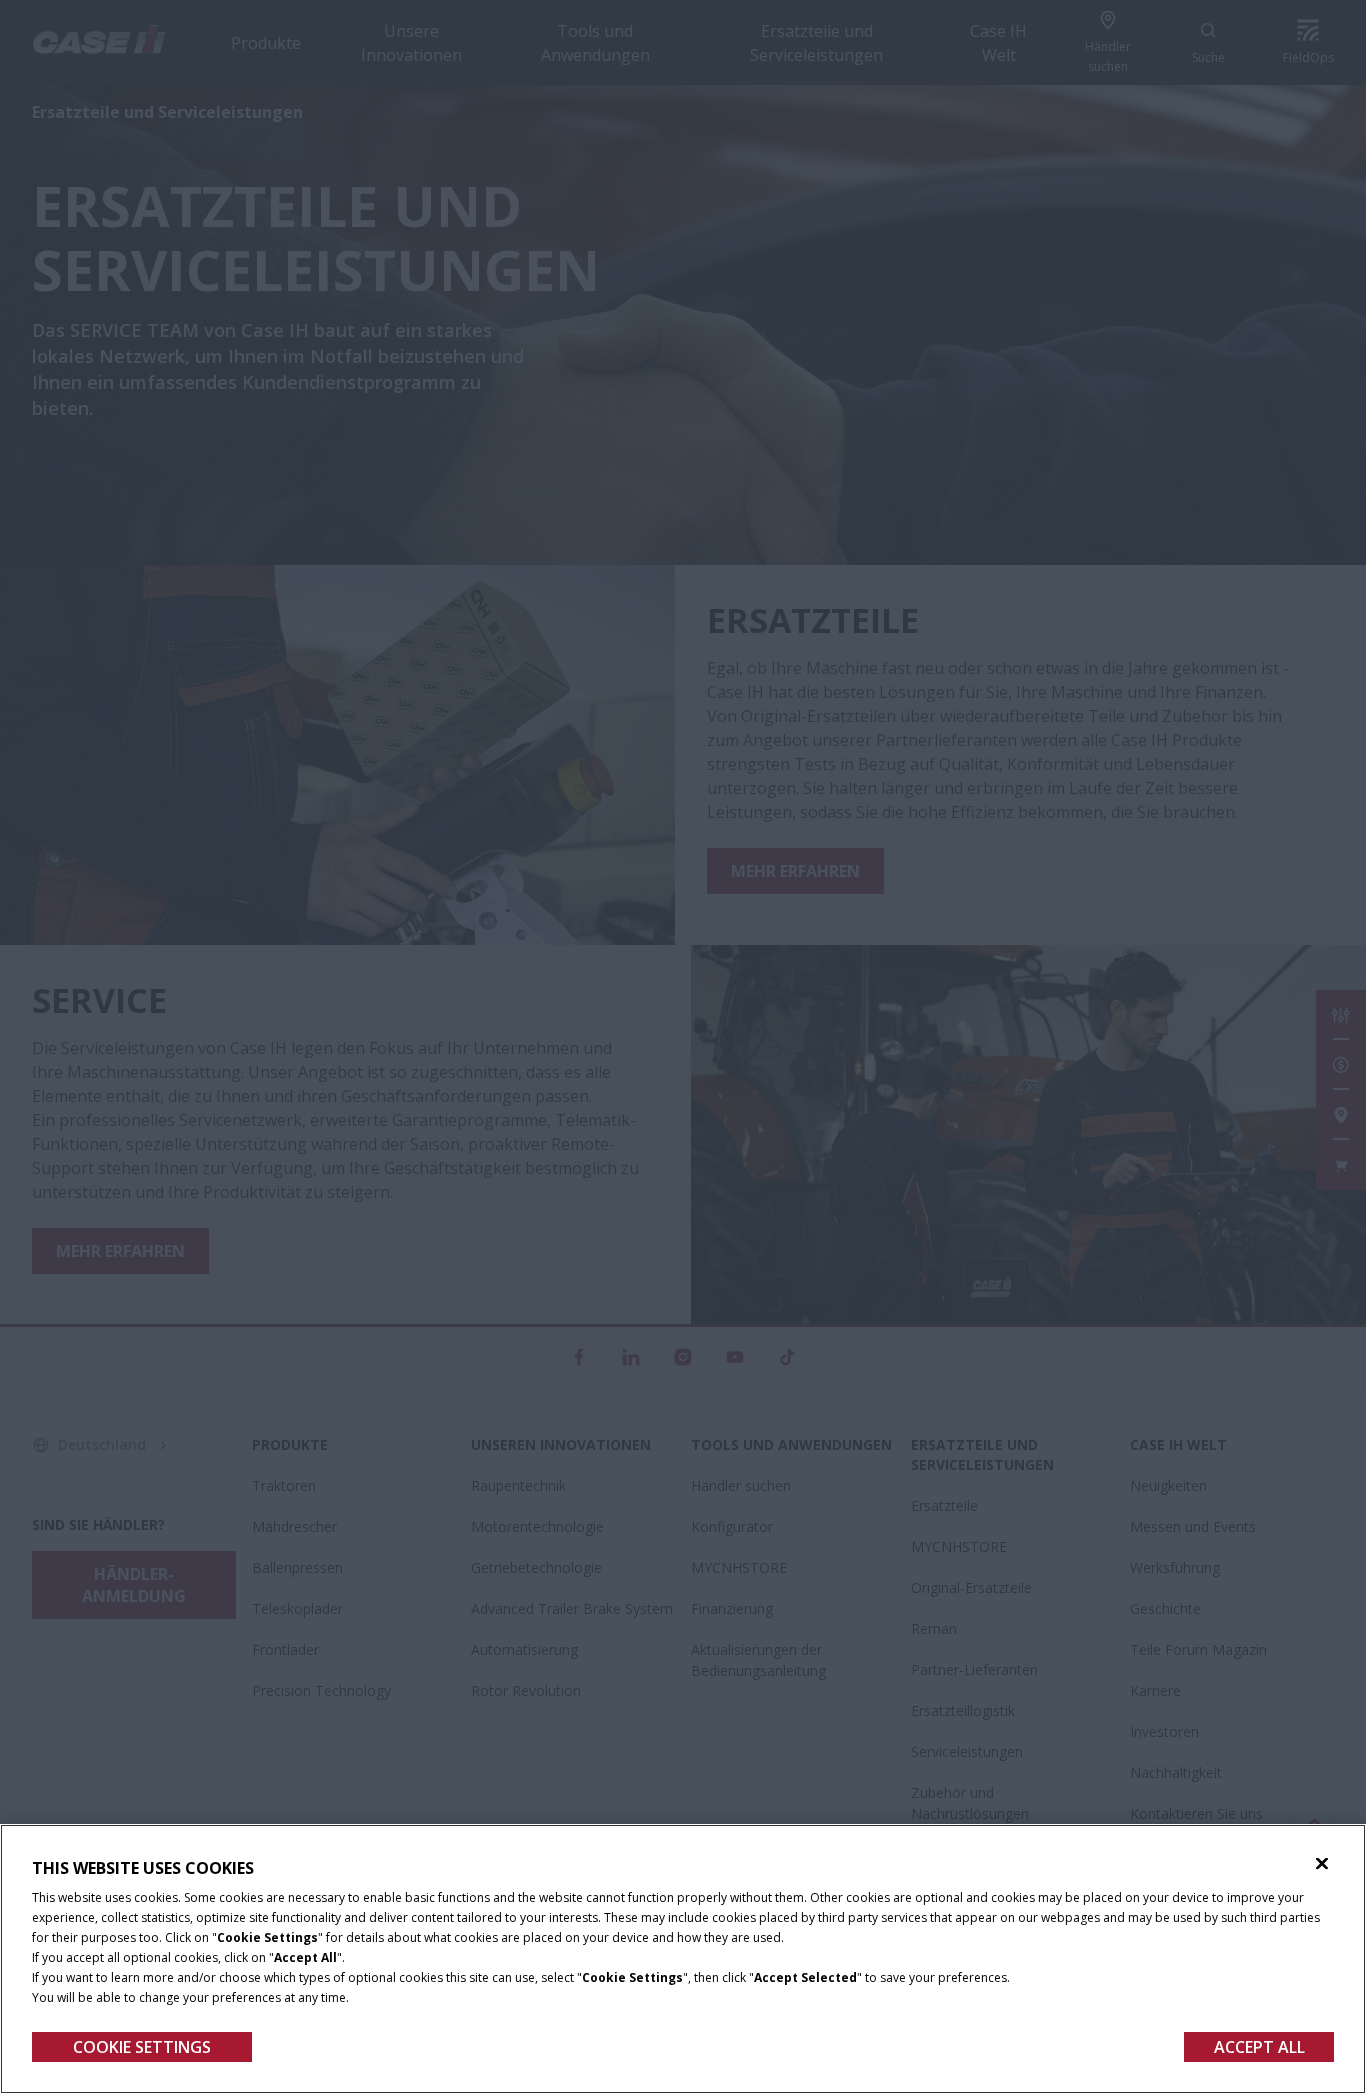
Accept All (1259, 2047)
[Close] (1322, 1864)
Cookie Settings (142, 2047)
